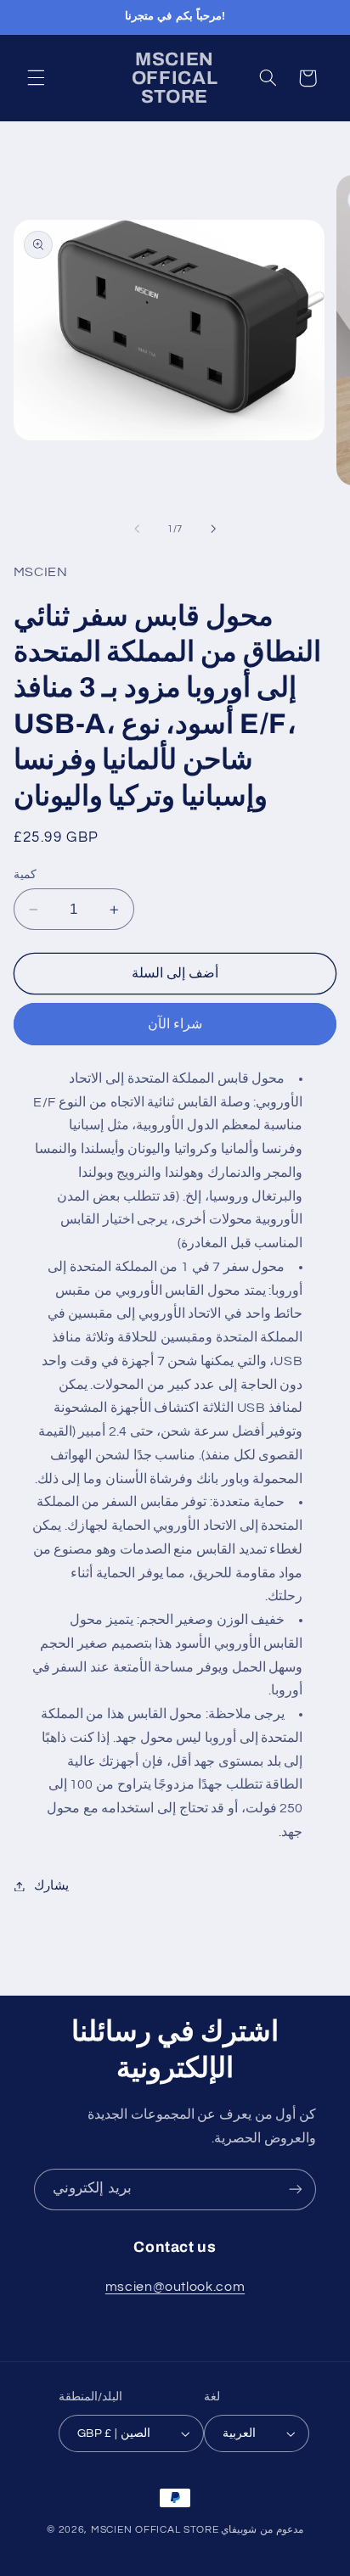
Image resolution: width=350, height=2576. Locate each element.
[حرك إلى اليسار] (137, 529)
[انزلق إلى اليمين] (213, 529)
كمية (25, 875)
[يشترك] (296, 2190)
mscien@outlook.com (175, 2287)
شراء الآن (175, 1024)
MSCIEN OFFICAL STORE (155, 2530)
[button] (36, 78)
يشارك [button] (51, 1886)
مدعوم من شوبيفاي (262, 2530)
